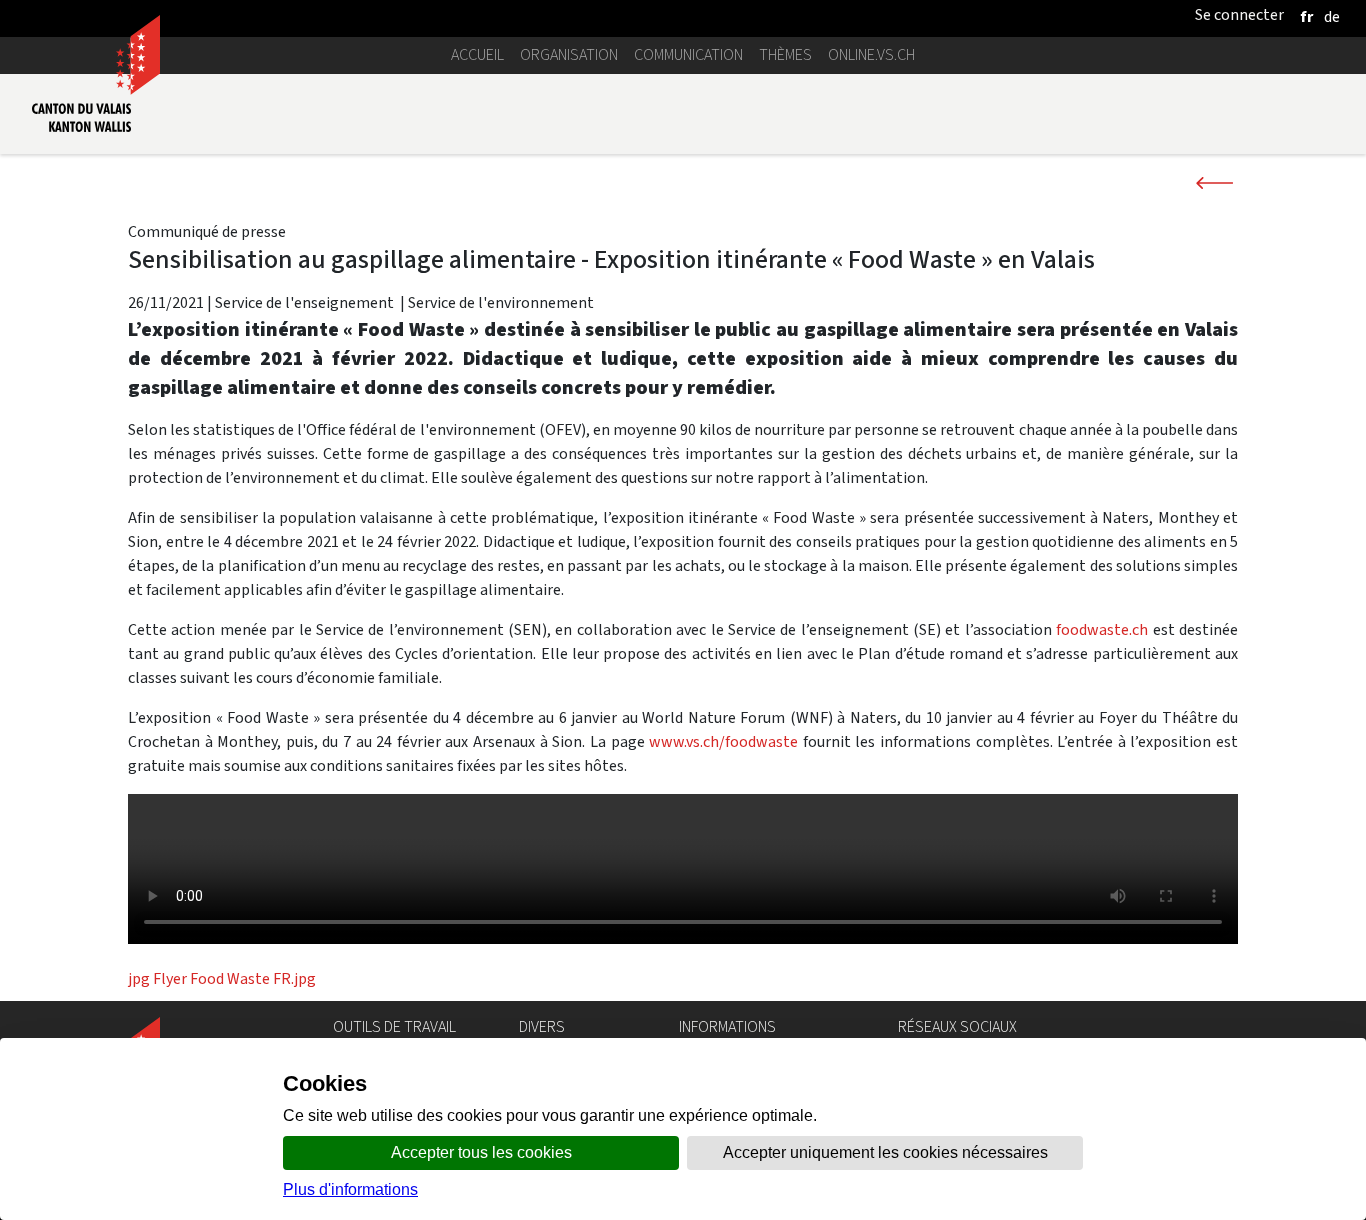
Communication (688, 54)
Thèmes (785, 54)
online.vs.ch (871, 54)
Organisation (569, 54)
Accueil (477, 54)
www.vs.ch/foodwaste (723, 741)
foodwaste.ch (1102, 629)
